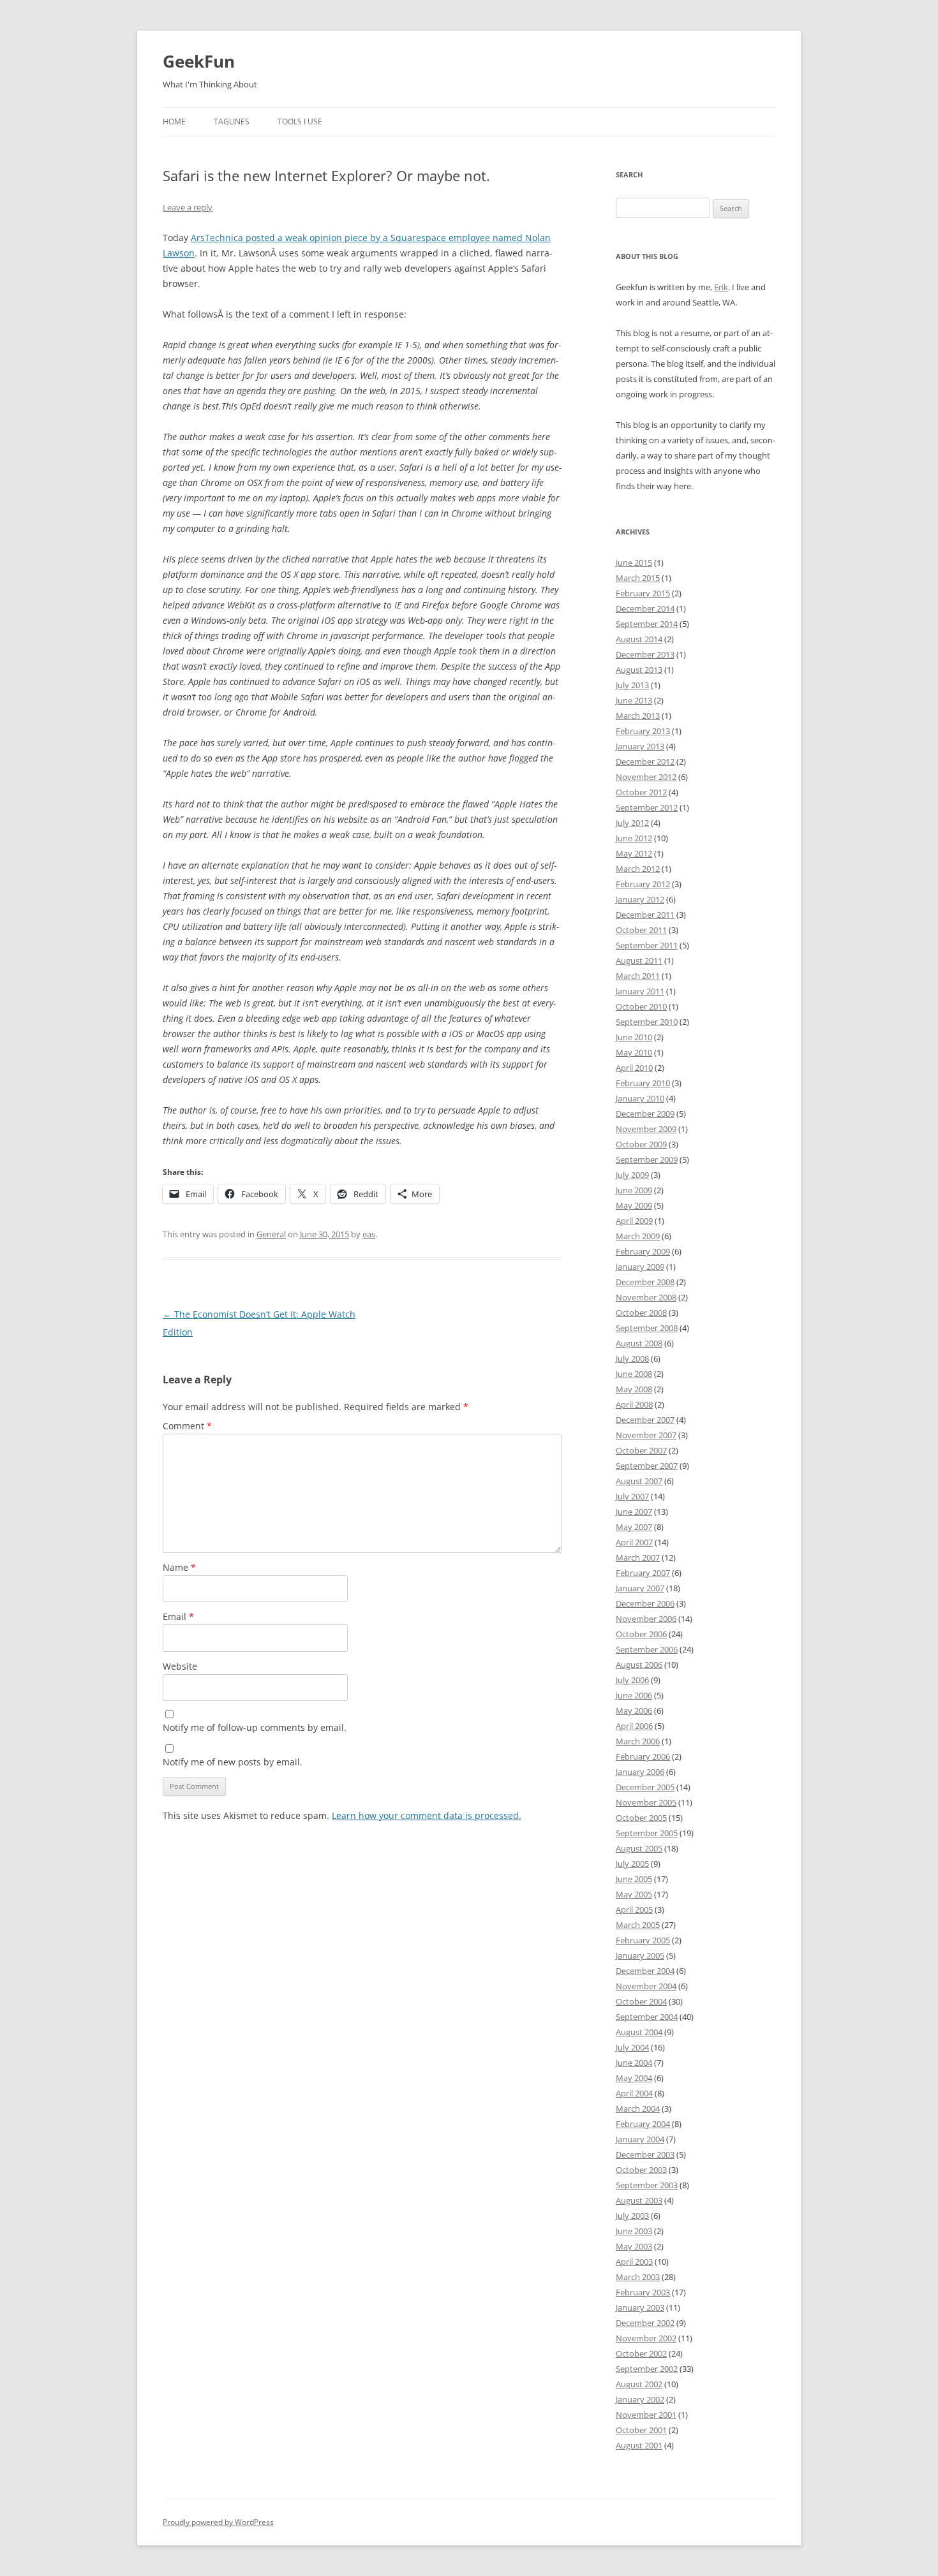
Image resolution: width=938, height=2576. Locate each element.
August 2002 (639, 2384)
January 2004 (640, 2139)
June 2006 (634, 1695)
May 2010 (634, 1052)
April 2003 (634, 2262)
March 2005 (638, 1925)
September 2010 (647, 1022)
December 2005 (645, 1787)
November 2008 (646, 1297)
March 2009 (638, 1236)
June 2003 (634, 2231)
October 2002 (641, 2353)
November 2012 (646, 777)
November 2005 (646, 1802)
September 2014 (647, 624)
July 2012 (632, 823)
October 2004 (641, 2001)
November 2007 (646, 1435)
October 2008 (641, 1313)
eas (369, 1234)
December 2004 (645, 1971)
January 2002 (640, 2399)
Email (178, 1616)
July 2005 (632, 1864)
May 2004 (634, 2078)
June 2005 (634, 1879)
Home (174, 121)
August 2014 (639, 639)
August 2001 (639, 2445)
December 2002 (645, 2323)
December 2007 (645, 1420)
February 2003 (643, 2292)
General (271, 1234)
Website (180, 1666)
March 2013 (638, 716)
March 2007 (638, 1557)
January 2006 (640, 1772)
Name (179, 1567)
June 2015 (634, 563)
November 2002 (646, 2338)
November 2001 (646, 2415)
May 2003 (634, 2246)
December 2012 (645, 762)
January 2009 (640, 1267)
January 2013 (640, 746)
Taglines (232, 121)
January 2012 (640, 899)
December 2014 (645, 608)
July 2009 (632, 1175)
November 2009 (646, 1129)
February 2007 (643, 1573)
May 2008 (634, 1389)
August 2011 (639, 960)
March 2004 (638, 2109)
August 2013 (639, 670)
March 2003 (638, 2277)
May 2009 (634, 1205)
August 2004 (639, 2032)
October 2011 (641, 930)
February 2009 (643, 1251)
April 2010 (634, 1068)
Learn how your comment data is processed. (427, 1815)
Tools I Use (300, 121)
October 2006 (641, 1634)
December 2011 (645, 915)
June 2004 (634, 2063)
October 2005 (641, 1818)
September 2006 (647, 1649)
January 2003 (640, 2307)
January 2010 (640, 1098)
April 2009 (634, 1221)
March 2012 (638, 869)
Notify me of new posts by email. (233, 1762)
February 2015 (643, 593)
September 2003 (647, 2185)
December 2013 (645, 654)
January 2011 (640, 991)
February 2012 (643, 884)
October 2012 (641, 792)
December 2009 (645, 1114)
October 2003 (641, 2170)
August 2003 (639, 2200)
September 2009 (647, 1159)
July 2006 (632, 1680)
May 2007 (634, 1527)
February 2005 (643, 1940)
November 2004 (646, 1986)
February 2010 (643, 1083)
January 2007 (640, 1588)
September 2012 (647, 807)
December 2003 (645, 2154)
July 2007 (632, 1496)
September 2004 (647, 2017)
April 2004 (634, 2093)
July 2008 (632, 1358)
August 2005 (639, 1848)
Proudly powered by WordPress (218, 2522)
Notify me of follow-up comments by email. (255, 1727)
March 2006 (638, 1741)
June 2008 (634, 1374)
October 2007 (641, 1450)
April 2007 (634, 1542)
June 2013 (634, 700)
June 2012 (634, 838)
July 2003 (632, 2216)
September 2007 (647, 1466)
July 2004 (632, 2047)
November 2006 (646, 1619)
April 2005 (634, 1910)
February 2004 (643, 2124)
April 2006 (634, 1726)
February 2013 (643, 731)
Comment (187, 1426)
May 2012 (634, 853)
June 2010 (634, 1037)
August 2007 (639, 1481)
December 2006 (645, 1603)
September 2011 (647, 945)
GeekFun (199, 61)
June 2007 (634, 1512)
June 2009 (634, 1190)
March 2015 (638, 578)
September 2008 (647, 1328)
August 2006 (639, 1665)
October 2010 (641, 1006)
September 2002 (647, 2369)
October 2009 (641, 1144)
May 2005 (634, 1894)
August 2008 (639, 1343)
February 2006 (643, 1756)
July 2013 (632, 685)
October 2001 (641, 2430)
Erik (721, 287)
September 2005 (647, 1833)
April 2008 (634, 1404)
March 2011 (638, 976)
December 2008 (645, 1282)
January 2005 (640, 1955)
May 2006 (634, 1711)
